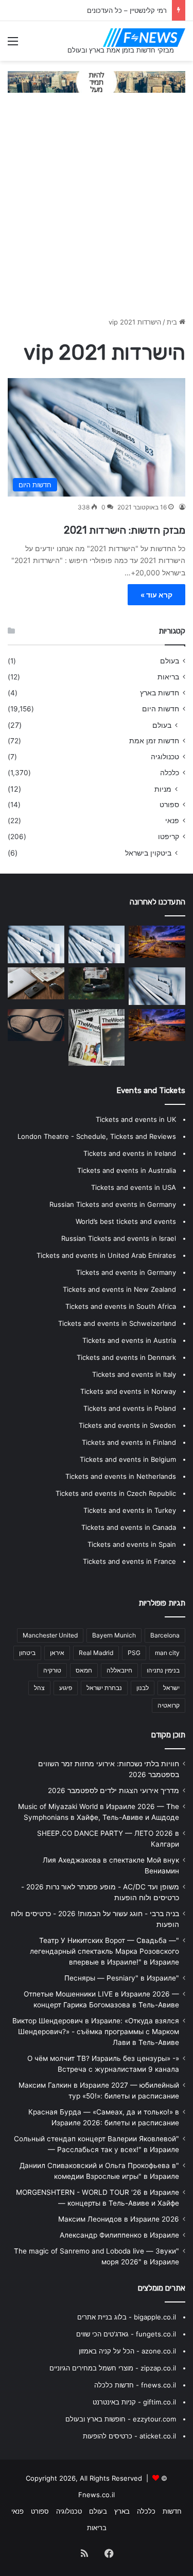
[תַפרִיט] (13, 45)
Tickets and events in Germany (126, 1272)
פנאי (172, 821)
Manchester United (50, 1635)
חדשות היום (161, 709)
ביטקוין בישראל (148, 853)
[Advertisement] (97, 210)
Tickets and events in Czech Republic (116, 1493)
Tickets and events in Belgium (128, 1459)
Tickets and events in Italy (134, 1374)
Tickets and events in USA (134, 1187)
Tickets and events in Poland (130, 1408)
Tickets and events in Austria (129, 1340)
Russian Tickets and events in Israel (119, 1238)
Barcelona (165, 1635)
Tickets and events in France (129, 1561)
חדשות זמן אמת (154, 741)
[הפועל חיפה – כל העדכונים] (157, 942)
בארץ (122, 2511)
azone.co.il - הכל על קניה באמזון (127, 2351)
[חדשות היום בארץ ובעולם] (144, 38)
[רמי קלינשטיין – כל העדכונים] (97, 944)
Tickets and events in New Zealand (119, 1289)
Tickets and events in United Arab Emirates (106, 1255)
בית (173, 322)
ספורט (169, 805)
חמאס (84, 1670)
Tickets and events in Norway (128, 1391)
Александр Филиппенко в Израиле (119, 2235)
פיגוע (66, 1688)
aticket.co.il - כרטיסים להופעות (129, 2436)
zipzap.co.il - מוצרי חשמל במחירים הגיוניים (113, 2368)
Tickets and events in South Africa (121, 1306)
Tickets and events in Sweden (127, 1425)
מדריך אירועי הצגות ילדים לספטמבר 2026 (113, 1790)
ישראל (171, 1688)
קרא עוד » (156, 595)
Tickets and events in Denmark (126, 1357)
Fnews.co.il (97, 2495)
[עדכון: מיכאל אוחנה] (97, 1037)
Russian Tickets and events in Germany (113, 1204)
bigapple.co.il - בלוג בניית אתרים (127, 2317)
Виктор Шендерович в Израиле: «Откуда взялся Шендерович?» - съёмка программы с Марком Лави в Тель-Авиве (96, 2032)
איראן (57, 1653)
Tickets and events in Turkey (130, 1510)
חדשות (172, 2511)
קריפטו (169, 837)
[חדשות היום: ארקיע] (36, 1025)
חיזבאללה (119, 1670)
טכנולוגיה (165, 757)
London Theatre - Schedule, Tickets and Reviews (97, 1136)
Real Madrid (96, 1653)
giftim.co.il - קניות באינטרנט (134, 2402)
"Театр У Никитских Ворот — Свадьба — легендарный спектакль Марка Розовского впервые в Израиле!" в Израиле (104, 1951)
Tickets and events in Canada (129, 1527)
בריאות (168, 677)
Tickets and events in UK (136, 1119)
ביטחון (27, 1653)
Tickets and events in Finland (129, 1442)
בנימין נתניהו (163, 1670)
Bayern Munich (114, 1635)
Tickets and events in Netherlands (121, 1476)
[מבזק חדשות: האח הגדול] (97, 983)
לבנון (143, 1688)
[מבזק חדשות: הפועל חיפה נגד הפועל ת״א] (36, 983)
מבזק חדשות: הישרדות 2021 (125, 530)
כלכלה (170, 773)
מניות (163, 789)
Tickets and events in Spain (132, 1544)
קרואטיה (169, 1705)
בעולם (170, 661)
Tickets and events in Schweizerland (117, 1323)
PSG (134, 1653)
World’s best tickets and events (126, 1221)
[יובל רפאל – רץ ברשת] (36, 944)
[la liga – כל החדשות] (157, 1025)
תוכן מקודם (168, 1735)
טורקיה (52, 1670)
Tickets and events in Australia (127, 1170)
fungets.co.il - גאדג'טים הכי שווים (126, 2334)
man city (167, 1653)
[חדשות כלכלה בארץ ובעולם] (97, 81)
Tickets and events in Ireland (130, 1153)
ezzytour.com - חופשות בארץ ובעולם (121, 2419)
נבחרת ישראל (104, 1688)
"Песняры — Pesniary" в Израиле (122, 1978)
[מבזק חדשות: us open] (157, 986)
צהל (39, 1688)
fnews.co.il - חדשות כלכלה (135, 2385)
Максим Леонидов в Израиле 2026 (119, 2219)
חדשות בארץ (160, 693)
